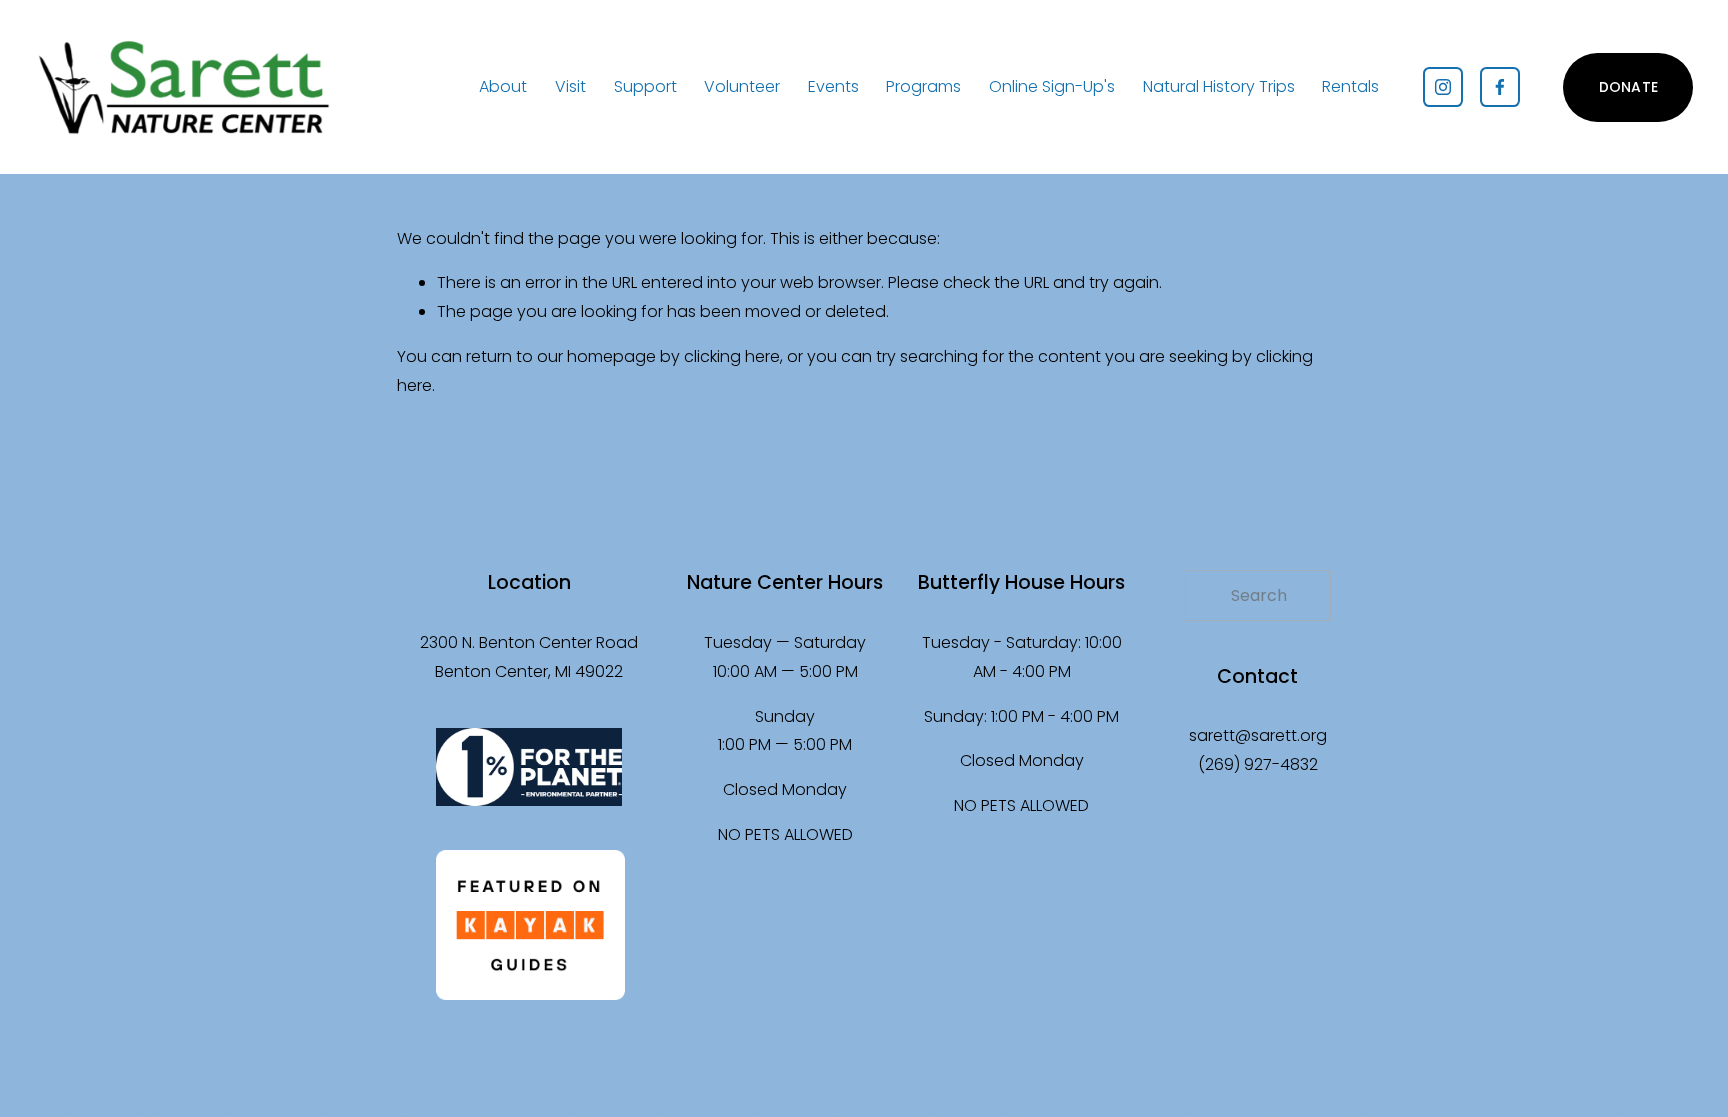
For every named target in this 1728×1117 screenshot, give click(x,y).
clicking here (732, 356)
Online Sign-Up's (1052, 86)
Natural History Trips (1219, 86)
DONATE (1629, 87)
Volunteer (742, 86)
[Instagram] (1443, 87)
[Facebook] (1500, 87)
